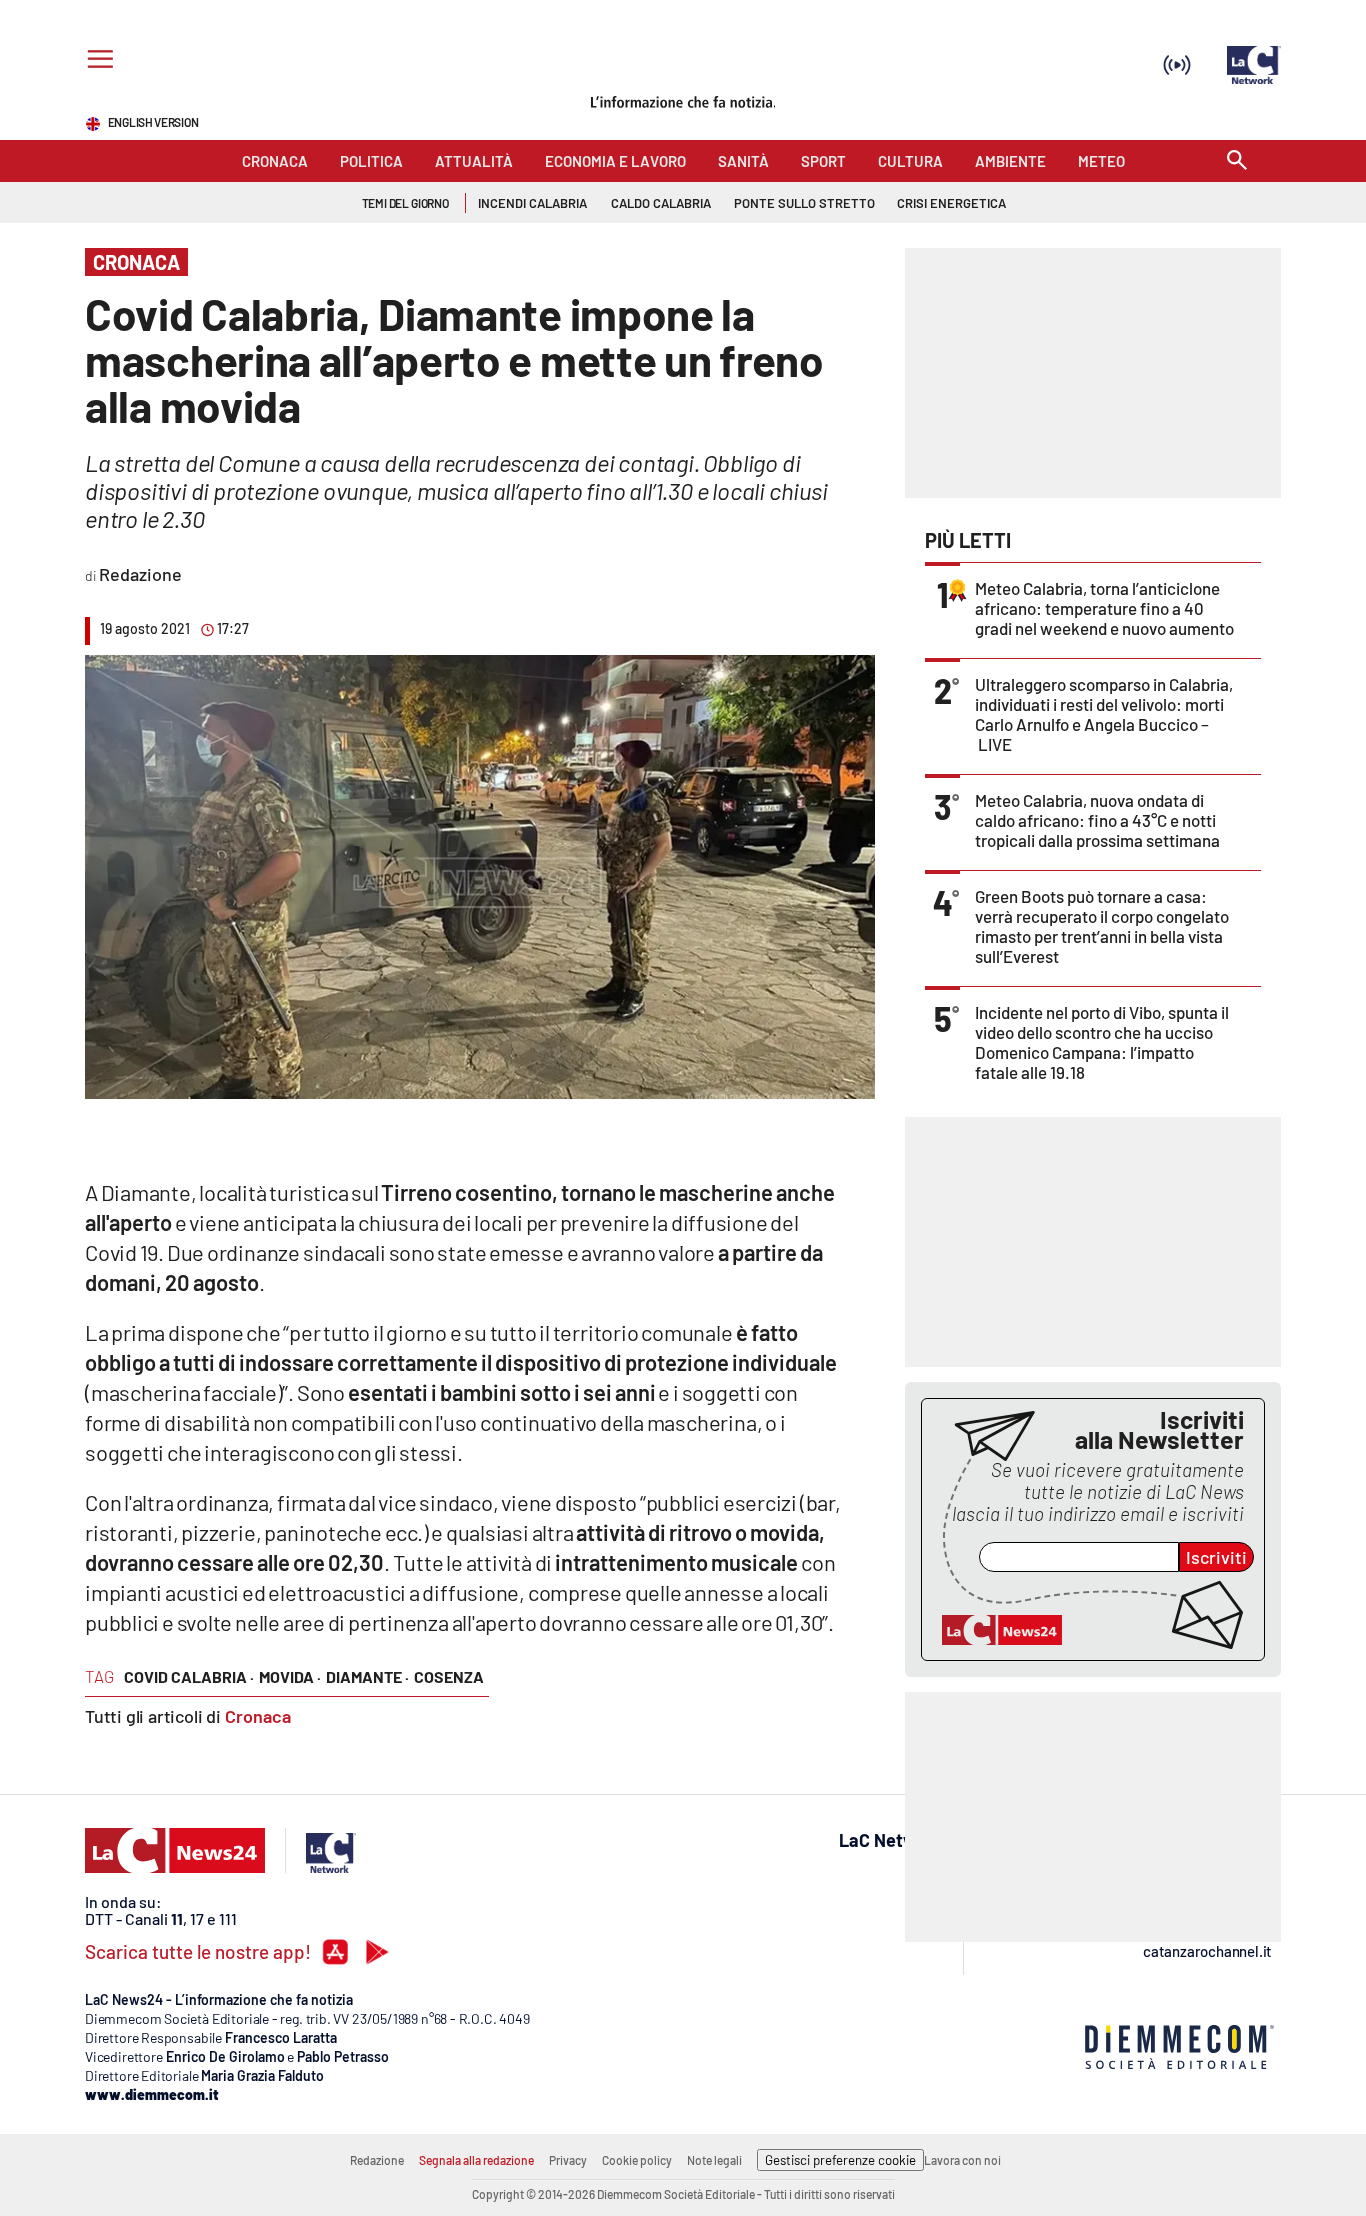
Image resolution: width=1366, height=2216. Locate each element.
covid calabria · (189, 1676)
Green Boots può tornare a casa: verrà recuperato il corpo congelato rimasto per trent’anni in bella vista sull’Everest (1102, 926)
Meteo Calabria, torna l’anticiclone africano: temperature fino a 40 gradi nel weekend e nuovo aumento (1104, 608)
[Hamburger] (96, 61)
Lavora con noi (962, 2160)
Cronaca (258, 1716)
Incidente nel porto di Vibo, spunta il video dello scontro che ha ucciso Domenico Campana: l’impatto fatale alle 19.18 (1102, 1042)
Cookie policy (637, 2160)
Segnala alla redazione (476, 2160)
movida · (290, 1676)
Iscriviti (1216, 1557)
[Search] (1237, 161)
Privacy (568, 2160)
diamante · (367, 1676)
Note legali (714, 2160)
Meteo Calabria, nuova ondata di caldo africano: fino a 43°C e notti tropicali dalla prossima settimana (1097, 820)
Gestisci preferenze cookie (840, 2160)
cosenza (449, 1676)
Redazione (377, 2160)
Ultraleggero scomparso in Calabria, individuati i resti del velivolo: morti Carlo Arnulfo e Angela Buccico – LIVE (1104, 714)
